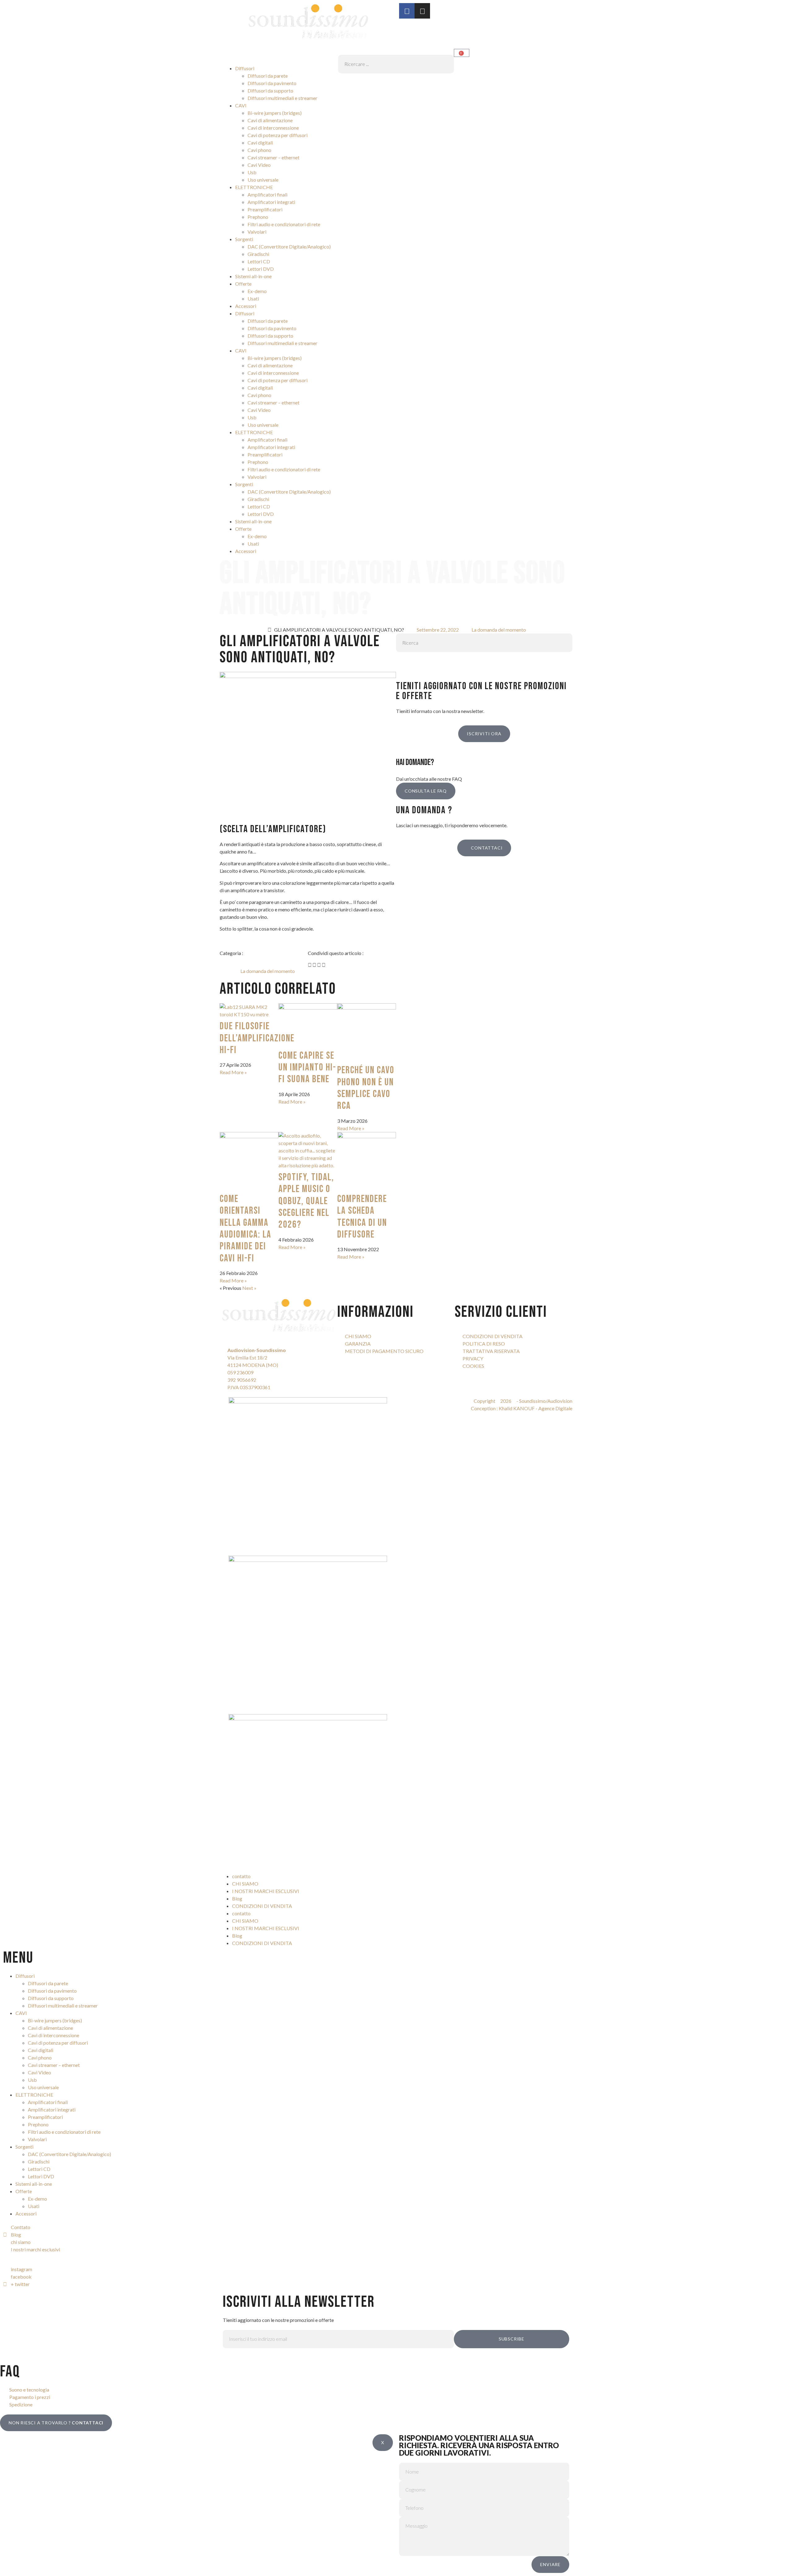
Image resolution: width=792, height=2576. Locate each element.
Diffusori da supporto (270, 91)
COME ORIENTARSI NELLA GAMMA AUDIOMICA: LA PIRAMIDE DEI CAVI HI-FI (245, 1229)
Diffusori (245, 68)
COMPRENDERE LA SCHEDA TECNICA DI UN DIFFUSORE (362, 1217)
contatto (241, 1876)
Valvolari (257, 232)
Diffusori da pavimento (272, 83)
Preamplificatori (265, 209)
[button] (396, 51)
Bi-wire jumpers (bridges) (275, 113)
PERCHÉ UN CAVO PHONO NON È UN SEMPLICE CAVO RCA (366, 1088)
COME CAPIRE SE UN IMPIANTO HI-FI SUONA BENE (307, 1068)
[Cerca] (407, 661)
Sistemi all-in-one (253, 276)
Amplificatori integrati (271, 202)
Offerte (243, 284)
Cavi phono (259, 150)
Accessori (246, 306)
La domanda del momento (499, 630)
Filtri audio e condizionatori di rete (284, 224)
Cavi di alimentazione (270, 120)
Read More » (233, 1072)
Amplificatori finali (267, 194)
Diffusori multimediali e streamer (282, 98)
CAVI (241, 105)
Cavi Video (259, 165)
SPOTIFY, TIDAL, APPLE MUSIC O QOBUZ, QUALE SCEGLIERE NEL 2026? (306, 1201)
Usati (253, 298)
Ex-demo (257, 291)
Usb (252, 172)
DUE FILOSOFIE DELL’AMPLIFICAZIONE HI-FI (257, 1038)
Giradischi (258, 254)
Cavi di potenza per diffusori (278, 135)
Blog (237, 1898)
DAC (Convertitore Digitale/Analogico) (289, 246)
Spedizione (21, 2404)
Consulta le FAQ (426, 791)
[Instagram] (422, 11)
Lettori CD (259, 261)
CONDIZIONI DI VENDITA (262, 1906)
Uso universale (263, 180)
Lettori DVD (261, 269)
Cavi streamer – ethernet (273, 157)
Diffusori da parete (268, 76)
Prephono (258, 217)
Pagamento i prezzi (30, 2397)
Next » (249, 1288)
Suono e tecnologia (29, 2390)
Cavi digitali (260, 143)
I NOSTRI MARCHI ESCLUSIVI (266, 1891)
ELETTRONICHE (254, 187)
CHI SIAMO (245, 1884)
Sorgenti (244, 239)
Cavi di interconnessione (273, 128)
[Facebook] (407, 11)
